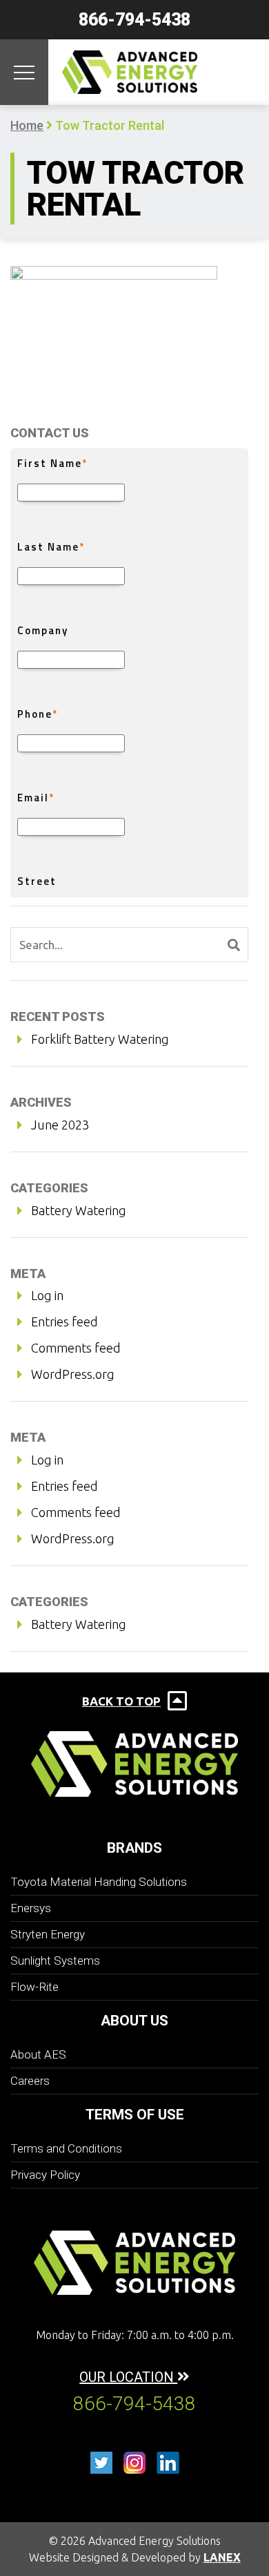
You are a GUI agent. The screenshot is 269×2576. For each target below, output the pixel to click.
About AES (38, 2054)
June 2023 (60, 1125)
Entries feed (64, 1322)
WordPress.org (73, 1374)
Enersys (31, 1908)
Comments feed (76, 1348)
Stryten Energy (48, 1934)
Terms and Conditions (66, 2148)
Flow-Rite (34, 1987)
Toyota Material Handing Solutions (99, 1882)
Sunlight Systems (55, 1960)
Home (27, 125)
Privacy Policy (45, 2175)
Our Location (128, 2377)
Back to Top (121, 1701)
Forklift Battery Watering (100, 1039)
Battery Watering (79, 1210)
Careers (30, 2081)
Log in (47, 1295)
